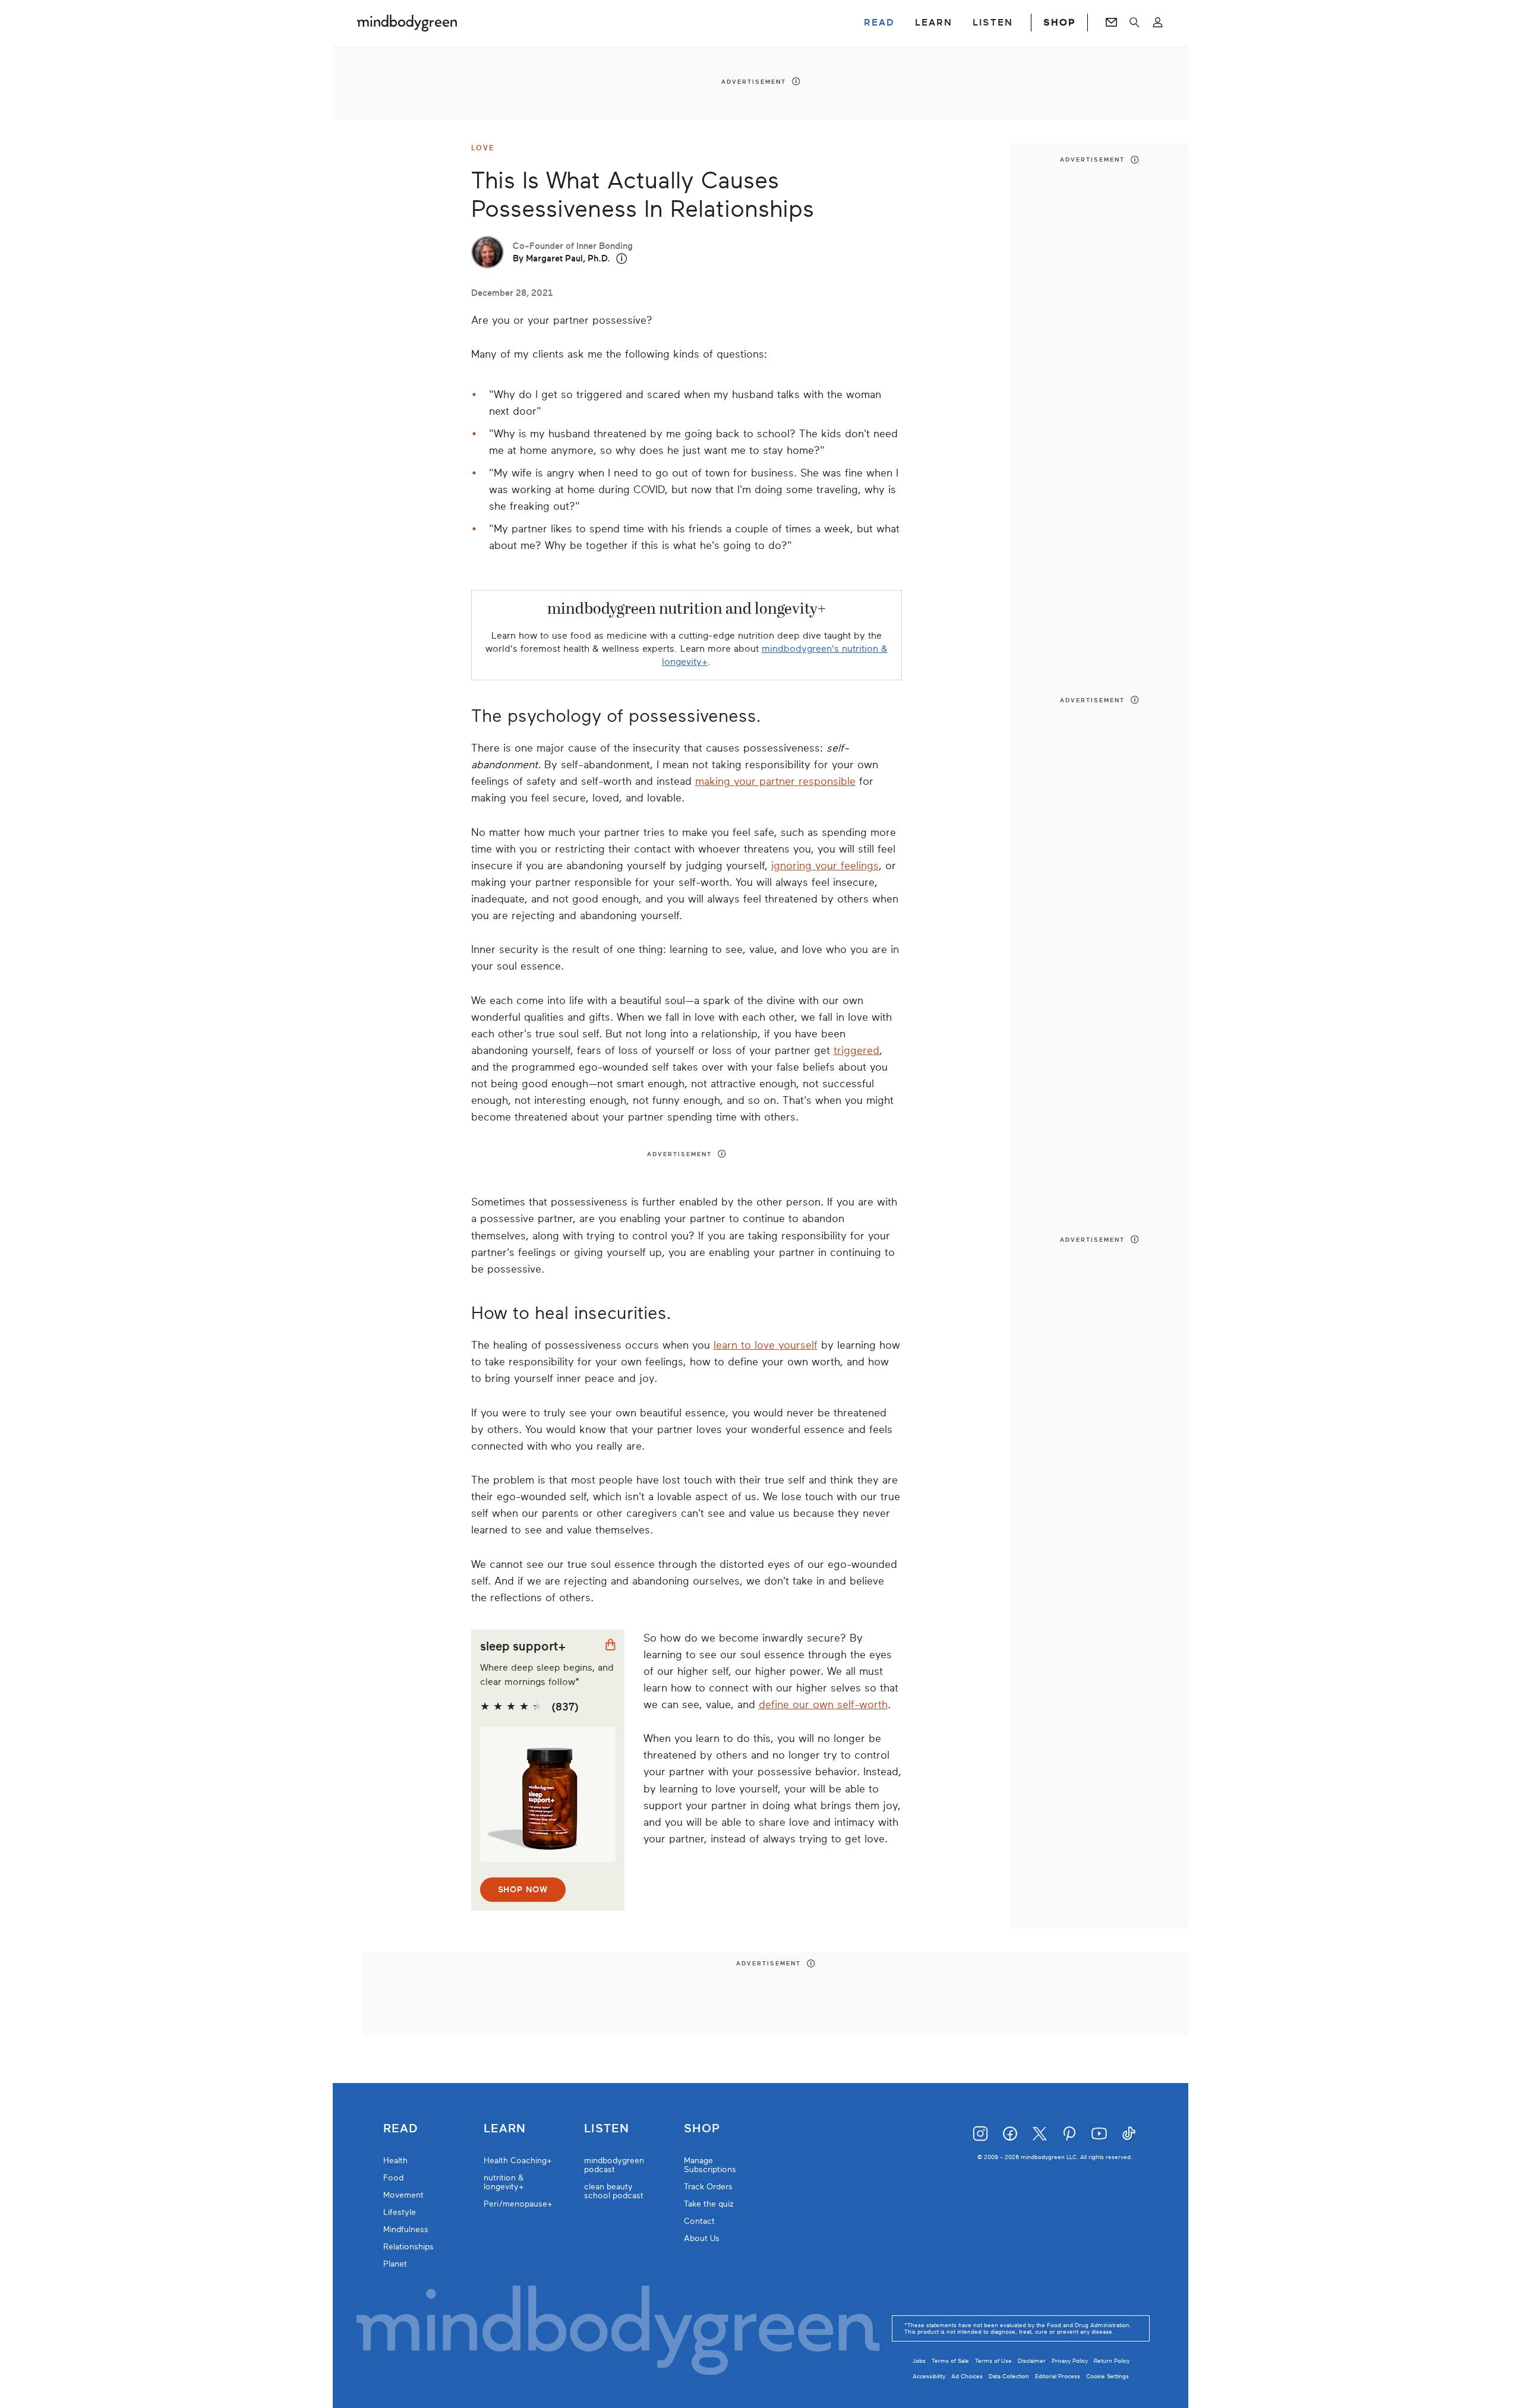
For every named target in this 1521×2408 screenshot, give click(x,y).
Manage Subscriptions (710, 2165)
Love (483, 148)
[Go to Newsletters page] (1111, 23)
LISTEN (993, 23)
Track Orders (708, 2187)
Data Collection (1009, 2376)
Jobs (919, 2361)
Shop (702, 2129)
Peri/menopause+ (518, 2204)
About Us (702, 2238)
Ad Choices (967, 2376)
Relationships (408, 2247)
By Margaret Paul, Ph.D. (561, 258)
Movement (403, 2195)
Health (395, 2161)
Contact (699, 2221)
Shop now (523, 1890)
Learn (505, 2129)
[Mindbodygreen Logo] (407, 23)
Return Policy (1112, 2361)
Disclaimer (1032, 2361)
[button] (622, 259)
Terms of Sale (950, 2361)
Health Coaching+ (518, 2161)
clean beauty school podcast (614, 2191)
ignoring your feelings (825, 866)
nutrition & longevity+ (504, 2182)
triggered (856, 1050)
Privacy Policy (1070, 2361)
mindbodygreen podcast (614, 2165)
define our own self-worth (823, 1705)
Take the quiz (709, 2204)
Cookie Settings (1107, 2376)
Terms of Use (993, 2361)
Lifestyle (400, 2212)
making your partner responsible (775, 781)
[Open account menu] (1158, 23)
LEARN (934, 23)
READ (879, 23)
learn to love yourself (766, 1345)
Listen (607, 2129)
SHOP (1059, 23)
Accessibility (929, 2376)
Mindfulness (406, 2229)
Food (393, 2178)
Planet (395, 2264)
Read (400, 2129)
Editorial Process (1058, 2376)
